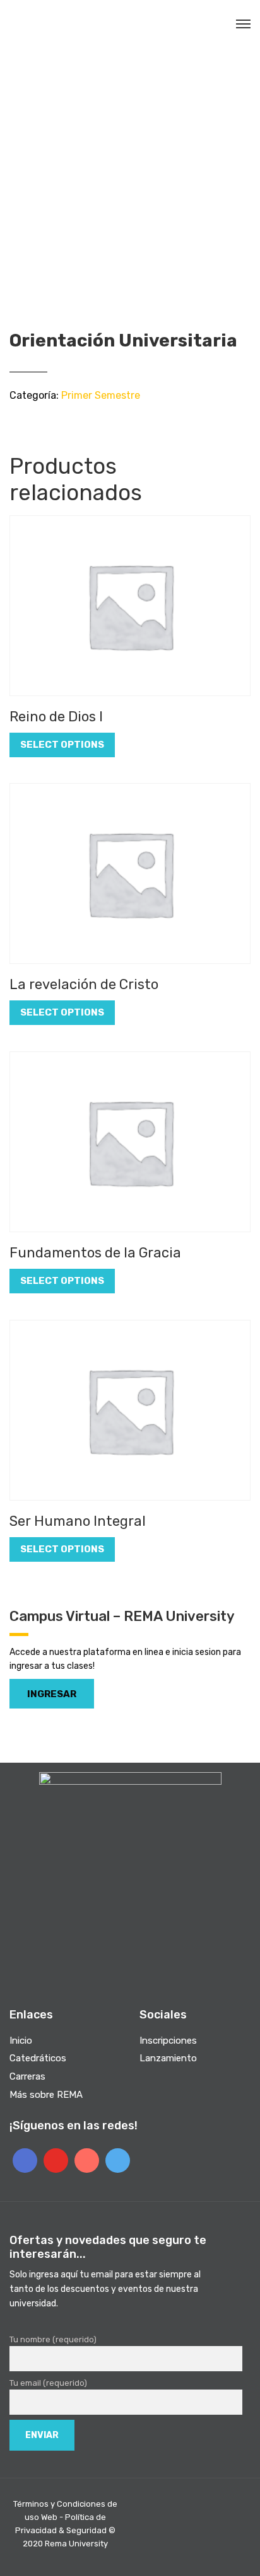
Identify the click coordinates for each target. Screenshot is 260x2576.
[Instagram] (87, 2161)
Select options (62, 745)
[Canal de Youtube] (56, 2161)
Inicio (21, 2041)
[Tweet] (30, 424)
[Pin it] (46, 424)
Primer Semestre (101, 395)
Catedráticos (38, 2058)
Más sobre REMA (46, 2095)
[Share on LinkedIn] (62, 424)
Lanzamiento (168, 2058)
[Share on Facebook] (15, 424)
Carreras (27, 2076)
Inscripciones (168, 2041)
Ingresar (52, 1694)
